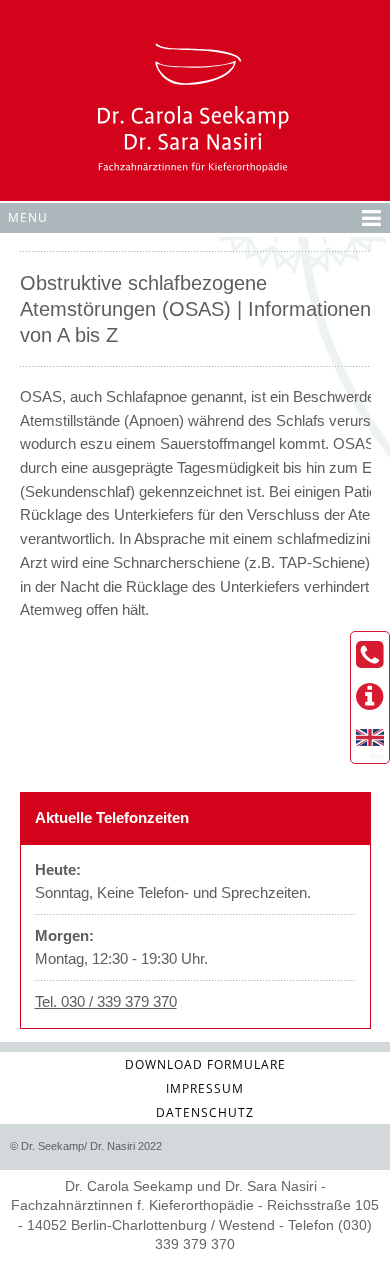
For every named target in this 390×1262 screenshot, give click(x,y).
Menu (28, 217)
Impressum (205, 1088)
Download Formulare (205, 1064)
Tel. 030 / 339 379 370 (106, 1001)
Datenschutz (205, 1112)
